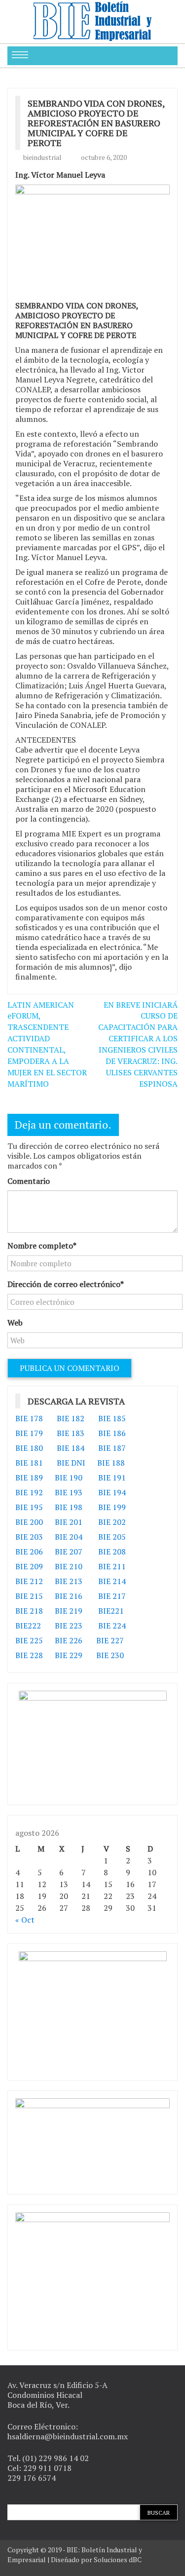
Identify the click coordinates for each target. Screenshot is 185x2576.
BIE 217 (112, 1596)
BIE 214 (112, 1581)
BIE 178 (29, 1418)
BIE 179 (29, 1433)
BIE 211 (112, 1566)
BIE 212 (29, 1581)
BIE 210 (69, 1566)
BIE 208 (112, 1552)
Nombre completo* (42, 1246)
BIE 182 (71, 1418)
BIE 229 (69, 1655)
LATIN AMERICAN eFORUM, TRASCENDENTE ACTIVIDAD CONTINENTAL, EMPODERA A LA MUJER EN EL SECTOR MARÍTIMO (47, 1044)
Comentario (29, 1181)
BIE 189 (30, 1477)
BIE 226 (69, 1640)
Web (15, 1323)
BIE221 (111, 1611)
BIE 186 (112, 1433)
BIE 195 (29, 1507)
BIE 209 (29, 1566)
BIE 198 (69, 1507)
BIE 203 (29, 1537)
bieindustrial (42, 157)
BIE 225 (29, 1640)
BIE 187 (112, 1448)
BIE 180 (29, 1448)
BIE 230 (110, 1655)
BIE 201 (69, 1522)
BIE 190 (70, 1477)
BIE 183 (71, 1433)
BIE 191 (112, 1477)
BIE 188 (111, 1463)
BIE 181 (29, 1463)
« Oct (25, 1920)
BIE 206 (29, 1552)
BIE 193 (70, 1492)
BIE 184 (71, 1448)
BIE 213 (69, 1581)
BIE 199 (112, 1507)
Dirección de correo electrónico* (66, 1284)
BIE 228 (29, 1655)
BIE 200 (29, 1522)
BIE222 (28, 1626)
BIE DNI (71, 1463)
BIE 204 (69, 1537)
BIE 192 (30, 1492)
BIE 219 (69, 1611)
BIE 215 (29, 1596)
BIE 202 (112, 1522)
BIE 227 (110, 1640)
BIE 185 (112, 1418)
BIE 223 (69, 1626)
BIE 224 (112, 1626)
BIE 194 (112, 1492)
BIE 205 (112, 1537)
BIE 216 (69, 1596)
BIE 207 (69, 1552)
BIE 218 (29, 1611)
